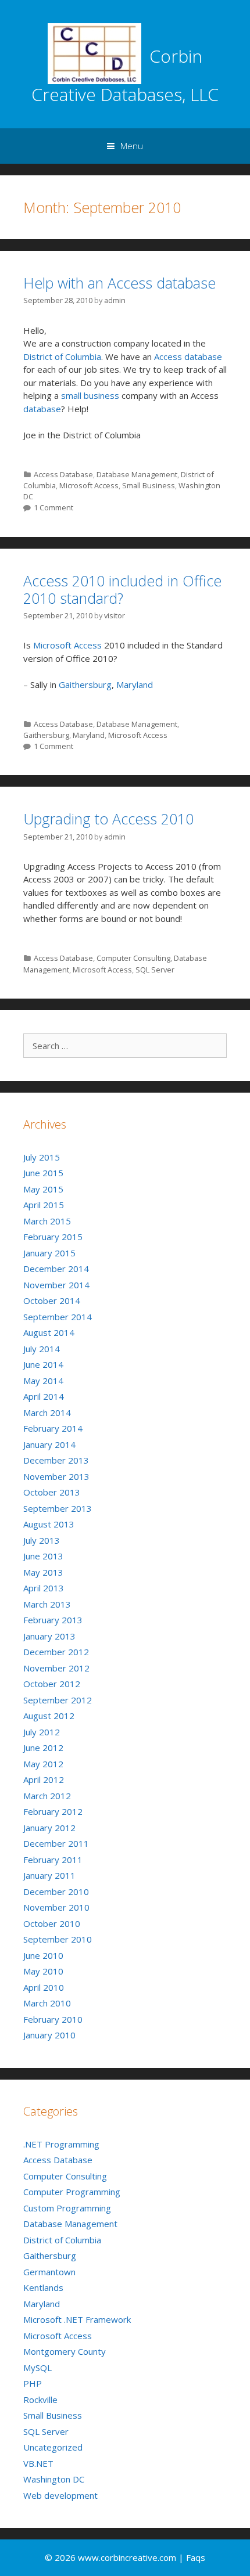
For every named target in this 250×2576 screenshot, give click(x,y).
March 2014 (47, 1413)
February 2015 (53, 1237)
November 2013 (56, 1476)
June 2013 (43, 1556)
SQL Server (155, 970)
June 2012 (43, 1748)
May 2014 (43, 1381)
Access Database (63, 474)
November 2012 (56, 1668)
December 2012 (56, 1652)
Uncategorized (53, 2447)
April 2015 (44, 1205)
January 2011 (49, 1875)
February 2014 (53, 1428)
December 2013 (56, 1460)
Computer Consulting (133, 958)
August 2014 (49, 1332)
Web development (60, 2495)
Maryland (135, 684)
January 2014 (49, 1444)
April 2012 (44, 1779)
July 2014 (42, 1349)
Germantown (49, 2272)
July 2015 (42, 1157)
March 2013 (47, 1604)
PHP (33, 2383)
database (42, 409)
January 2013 (49, 1636)
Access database (188, 356)
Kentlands (43, 2287)
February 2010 (53, 2019)
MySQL (37, 2368)
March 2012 (47, 1796)
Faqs (196, 2557)
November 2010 (56, 1907)
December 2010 (56, 1892)
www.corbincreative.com (128, 2557)
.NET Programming (61, 2144)
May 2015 (43, 1189)
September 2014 (58, 1317)
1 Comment (53, 507)
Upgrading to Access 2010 (108, 819)
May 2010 (43, 1971)
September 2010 (58, 1939)
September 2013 (58, 1508)
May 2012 (43, 1764)
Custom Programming (67, 2208)
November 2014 (56, 1285)
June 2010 (43, 1955)
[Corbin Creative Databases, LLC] (94, 53)
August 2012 (49, 1716)
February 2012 (53, 1811)
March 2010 (47, 2003)
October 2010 (52, 1923)
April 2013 (44, 1588)
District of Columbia (62, 356)
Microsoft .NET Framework (77, 2319)
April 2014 (44, 1396)
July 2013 (42, 1540)
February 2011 (53, 1860)
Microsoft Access (89, 485)
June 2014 (43, 1364)
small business (90, 395)
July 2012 (42, 1732)
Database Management (137, 474)
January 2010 (49, 2035)
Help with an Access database (119, 283)
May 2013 (43, 1572)
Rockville (40, 2400)
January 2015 (49, 1253)
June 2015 (43, 1173)
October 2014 (52, 1300)
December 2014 (56, 1269)
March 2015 (47, 1221)
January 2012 (49, 1828)
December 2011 (56, 1843)
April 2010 (44, 1987)
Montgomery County (65, 2351)
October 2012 (52, 1684)
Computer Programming (72, 2192)
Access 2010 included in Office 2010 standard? (122, 589)
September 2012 (58, 1700)
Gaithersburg (85, 684)
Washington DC (54, 2479)
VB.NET (38, 2463)
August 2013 (49, 1524)
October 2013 (52, 1492)
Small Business (149, 485)
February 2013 (53, 1620)
